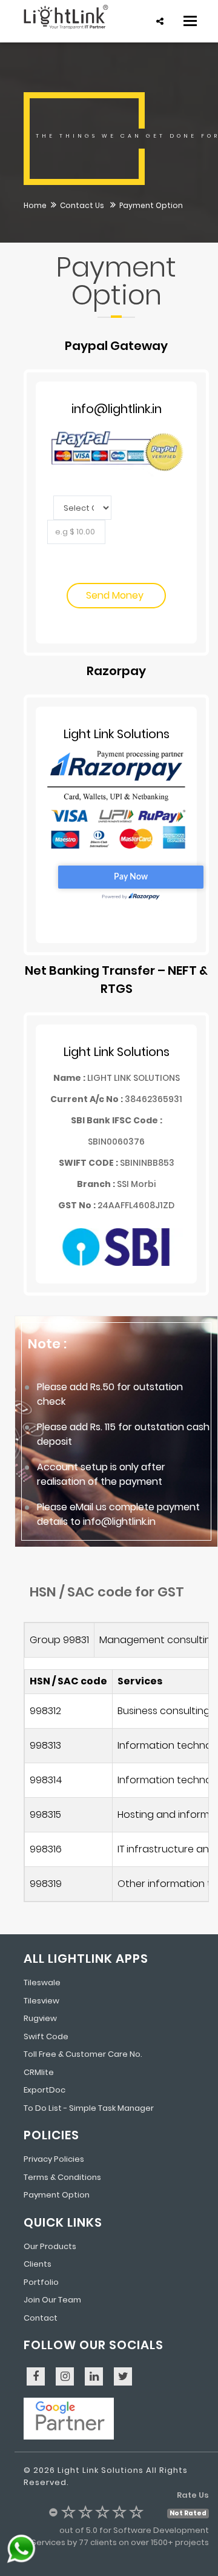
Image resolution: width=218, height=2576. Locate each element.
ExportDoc (45, 2090)
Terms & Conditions (62, 2177)
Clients (38, 2264)
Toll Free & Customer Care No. (83, 2054)
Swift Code (46, 2036)
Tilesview (41, 2001)
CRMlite (39, 2072)
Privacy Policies (54, 2159)
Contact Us (83, 205)
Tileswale (42, 1982)
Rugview (40, 2018)
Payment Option (57, 2195)
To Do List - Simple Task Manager (89, 2108)
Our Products (50, 2246)
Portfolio (41, 2282)
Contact (41, 2318)
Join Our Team (52, 2300)
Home (35, 205)
